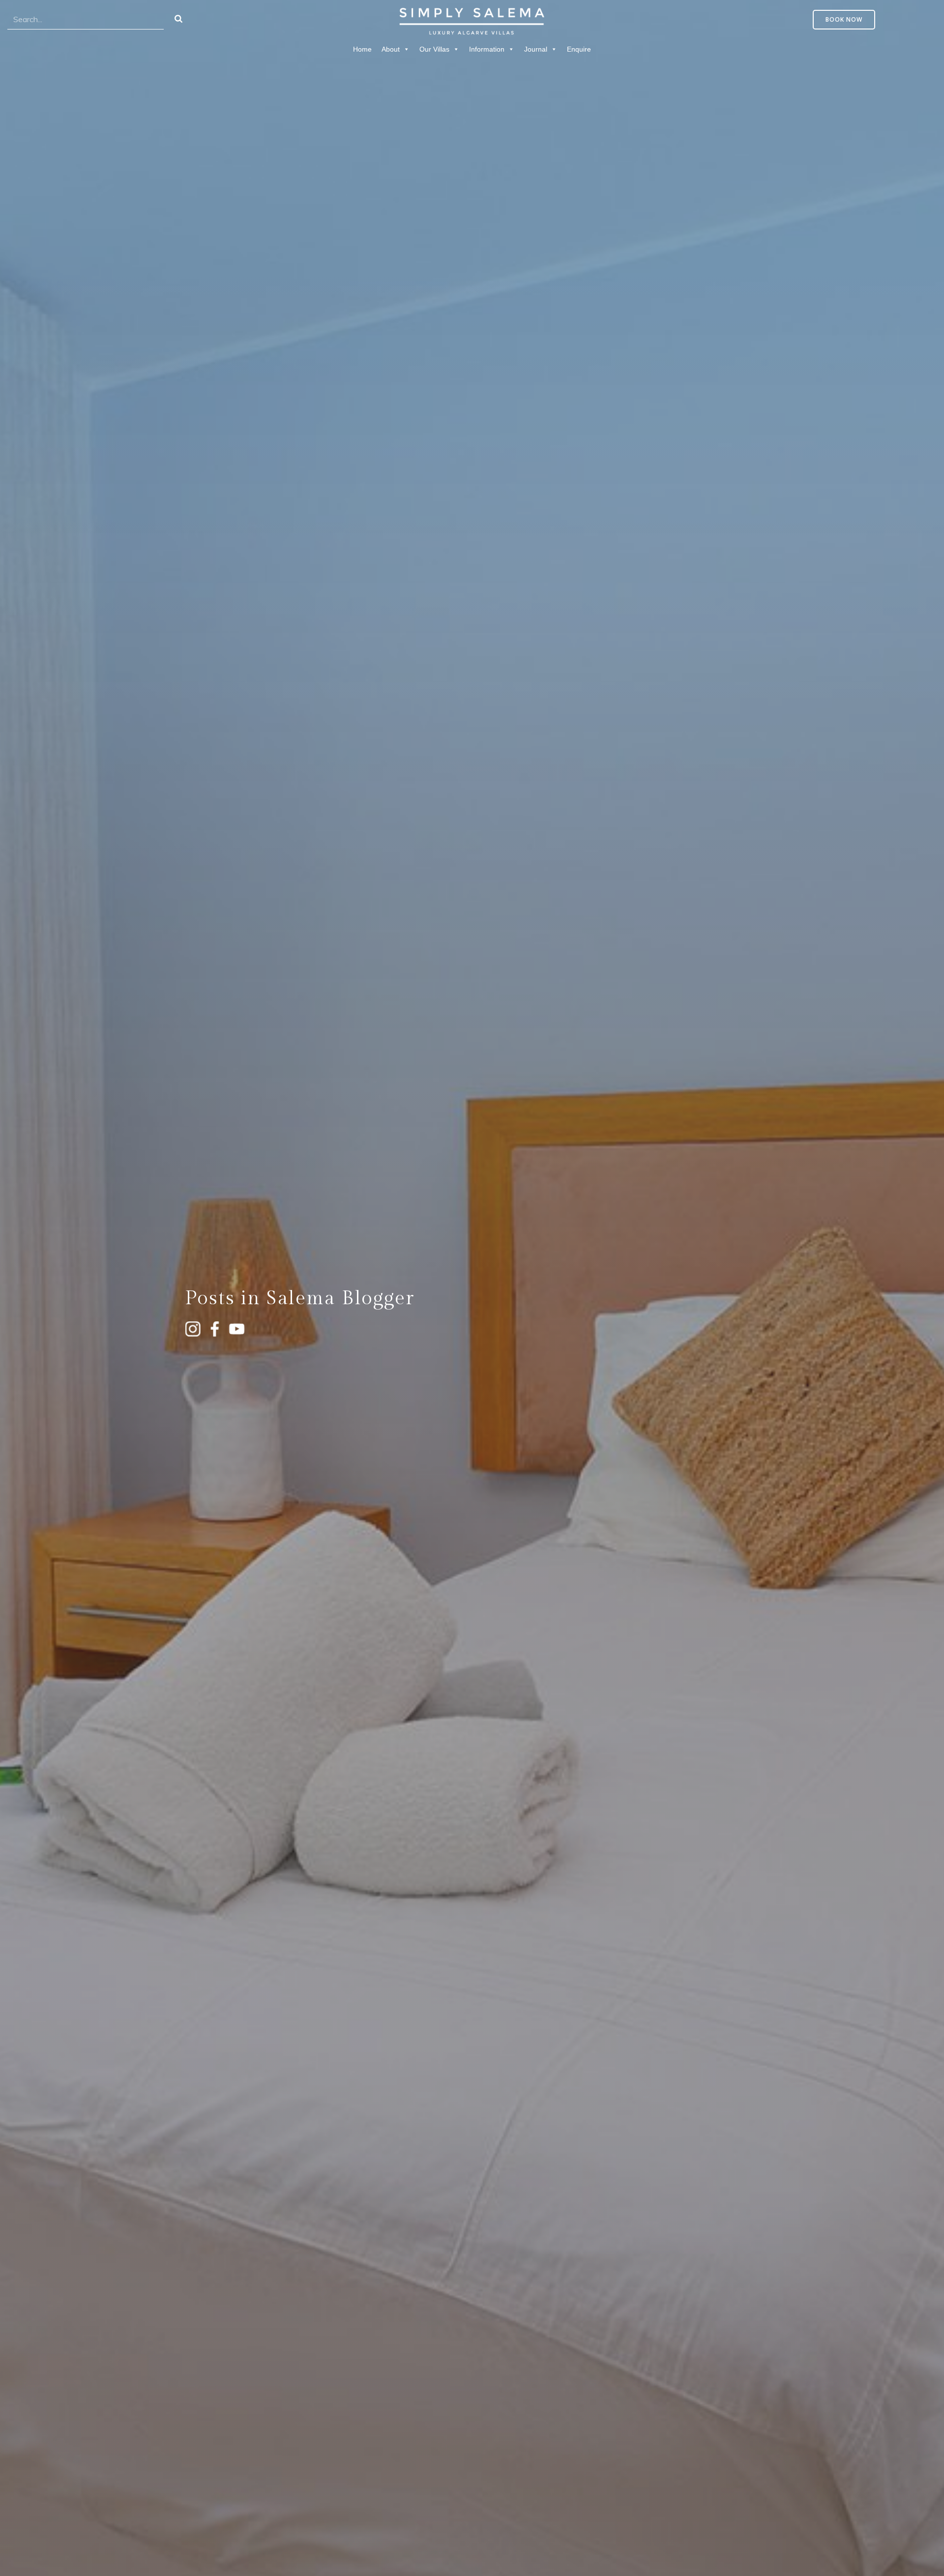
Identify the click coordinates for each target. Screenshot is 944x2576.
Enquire (579, 49)
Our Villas (434, 49)
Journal (536, 49)
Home (362, 49)
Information (487, 49)
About (391, 49)
